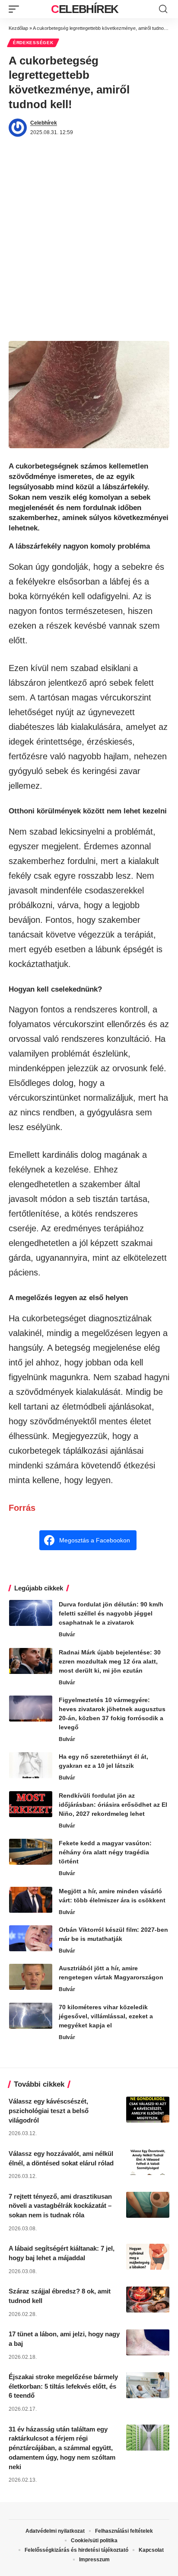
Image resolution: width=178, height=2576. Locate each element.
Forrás (22, 1508)
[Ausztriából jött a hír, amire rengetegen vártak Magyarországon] (31, 1977)
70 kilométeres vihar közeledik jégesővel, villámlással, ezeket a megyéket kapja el (106, 2016)
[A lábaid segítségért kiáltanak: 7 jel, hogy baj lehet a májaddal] (148, 2257)
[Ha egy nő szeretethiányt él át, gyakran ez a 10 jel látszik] (31, 1765)
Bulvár (67, 1635)
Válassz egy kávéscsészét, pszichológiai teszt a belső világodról (49, 2111)
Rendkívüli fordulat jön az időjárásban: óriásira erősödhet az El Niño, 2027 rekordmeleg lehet (113, 1805)
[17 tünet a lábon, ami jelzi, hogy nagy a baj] (148, 2342)
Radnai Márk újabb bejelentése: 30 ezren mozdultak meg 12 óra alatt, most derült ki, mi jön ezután (110, 1661)
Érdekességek (33, 43)
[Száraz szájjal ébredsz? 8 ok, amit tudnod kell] (148, 2300)
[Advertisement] (89, 247)
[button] (16, 9)
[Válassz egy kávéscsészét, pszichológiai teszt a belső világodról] (148, 2110)
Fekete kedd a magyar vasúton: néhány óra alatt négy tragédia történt (105, 1852)
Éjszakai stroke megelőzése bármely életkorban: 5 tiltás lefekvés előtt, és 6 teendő (63, 2386)
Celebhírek (85, 9)
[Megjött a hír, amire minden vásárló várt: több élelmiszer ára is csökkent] (31, 1900)
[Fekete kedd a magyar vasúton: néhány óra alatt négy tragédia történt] (31, 1852)
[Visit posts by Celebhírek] (18, 128)
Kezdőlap (18, 28)
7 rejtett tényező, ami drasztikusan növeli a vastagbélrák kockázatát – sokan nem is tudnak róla (60, 2206)
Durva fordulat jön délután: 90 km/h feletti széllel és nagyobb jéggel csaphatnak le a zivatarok (111, 1613)
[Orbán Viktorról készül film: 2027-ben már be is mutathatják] (31, 1938)
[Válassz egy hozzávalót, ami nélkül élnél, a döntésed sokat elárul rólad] (148, 2162)
